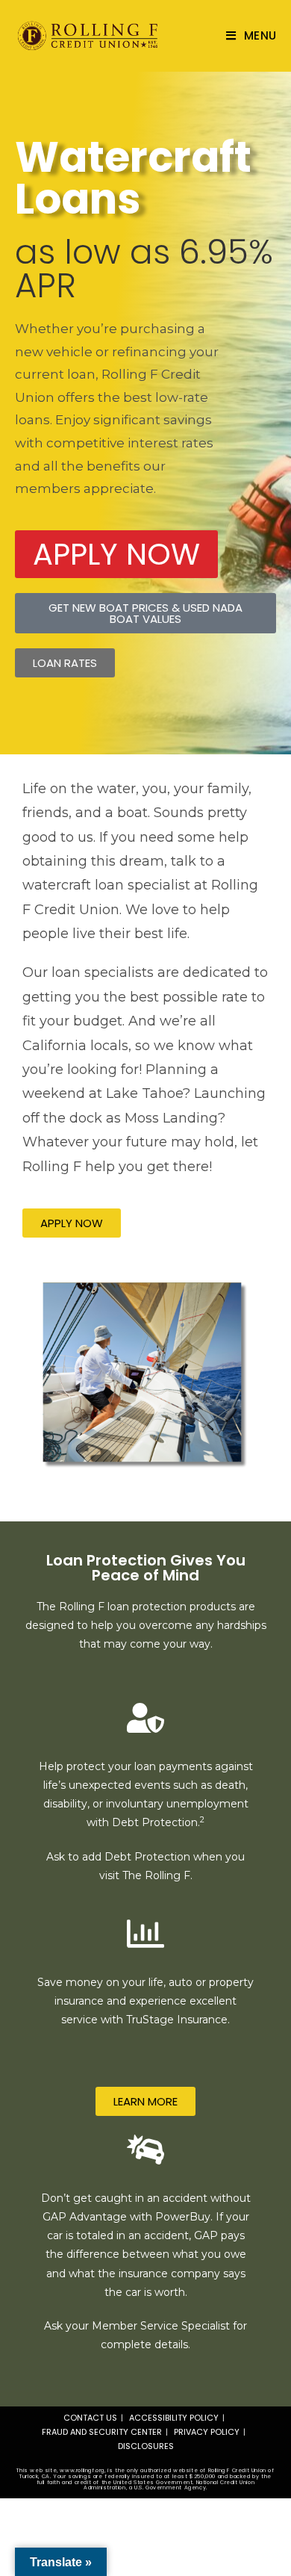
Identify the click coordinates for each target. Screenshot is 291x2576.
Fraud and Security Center (102, 2432)
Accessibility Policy (174, 2418)
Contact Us (90, 2418)
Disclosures (146, 2446)
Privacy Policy (207, 2432)
